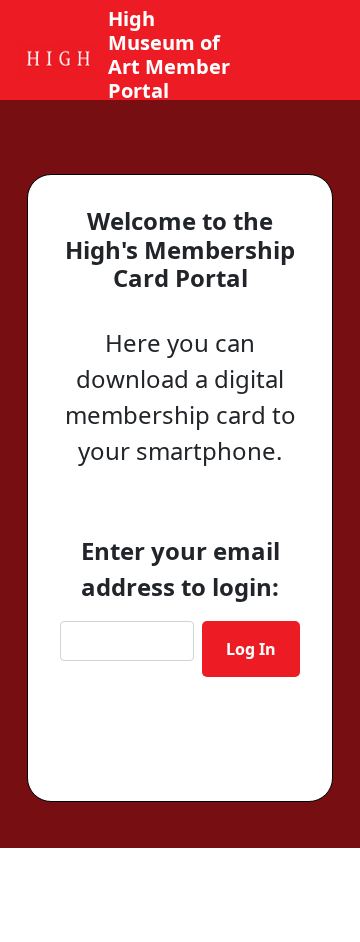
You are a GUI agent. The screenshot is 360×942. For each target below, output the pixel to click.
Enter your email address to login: (180, 568)
